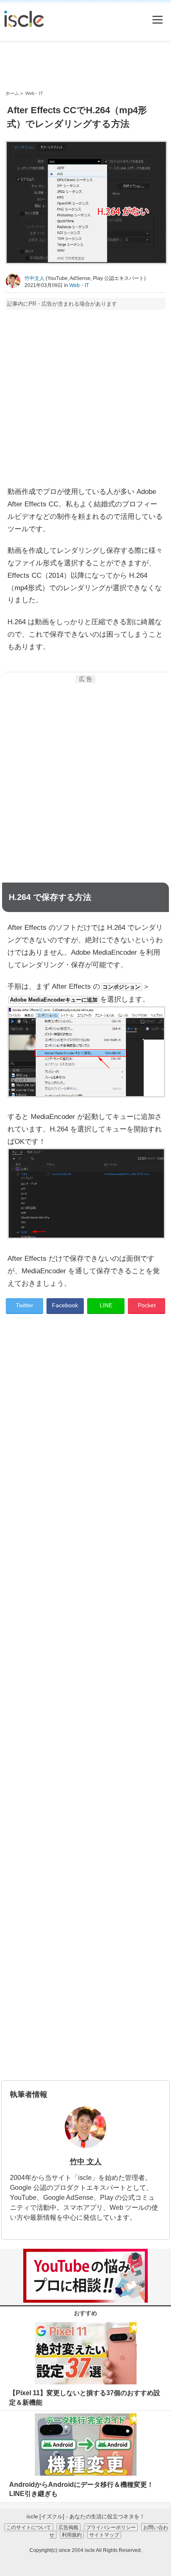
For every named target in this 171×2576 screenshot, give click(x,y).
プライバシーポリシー (111, 2527)
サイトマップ (104, 2535)
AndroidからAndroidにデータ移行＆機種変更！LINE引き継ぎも (81, 2489)
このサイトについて (29, 2527)
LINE (106, 1305)
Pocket (147, 1305)
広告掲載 (68, 2527)
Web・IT (79, 285)
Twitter (24, 1305)
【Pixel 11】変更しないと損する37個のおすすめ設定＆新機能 (85, 2397)
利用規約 (72, 2535)
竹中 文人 (86, 2162)
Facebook (65, 1305)
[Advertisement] (85, 66)
